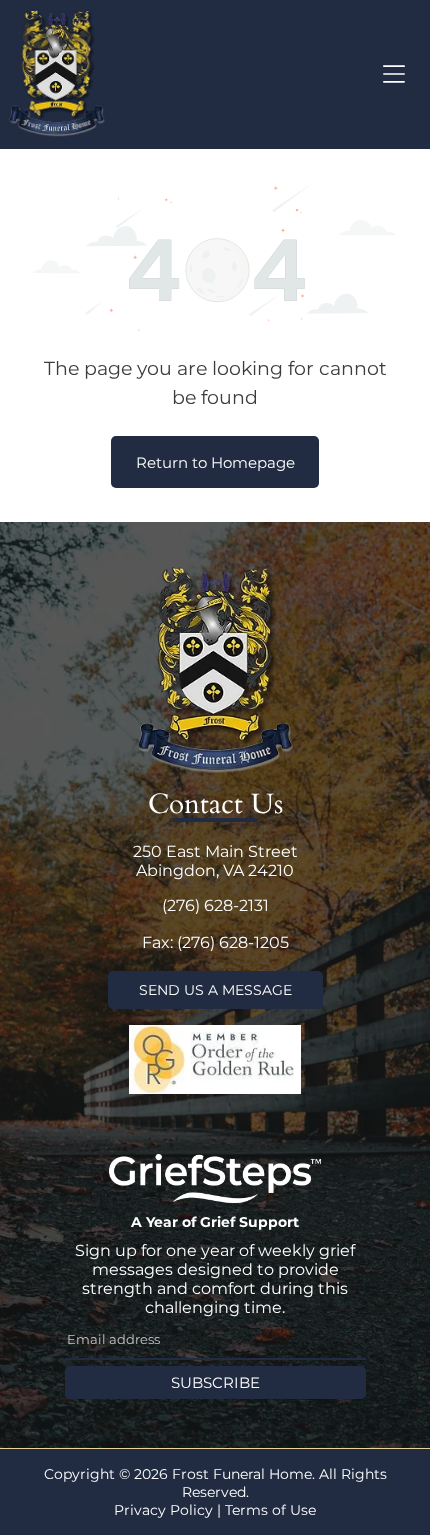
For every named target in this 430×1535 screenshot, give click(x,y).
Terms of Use (270, 1510)
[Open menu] (394, 74)
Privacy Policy (163, 1510)
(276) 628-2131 (215, 905)
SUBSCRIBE (215, 1382)
